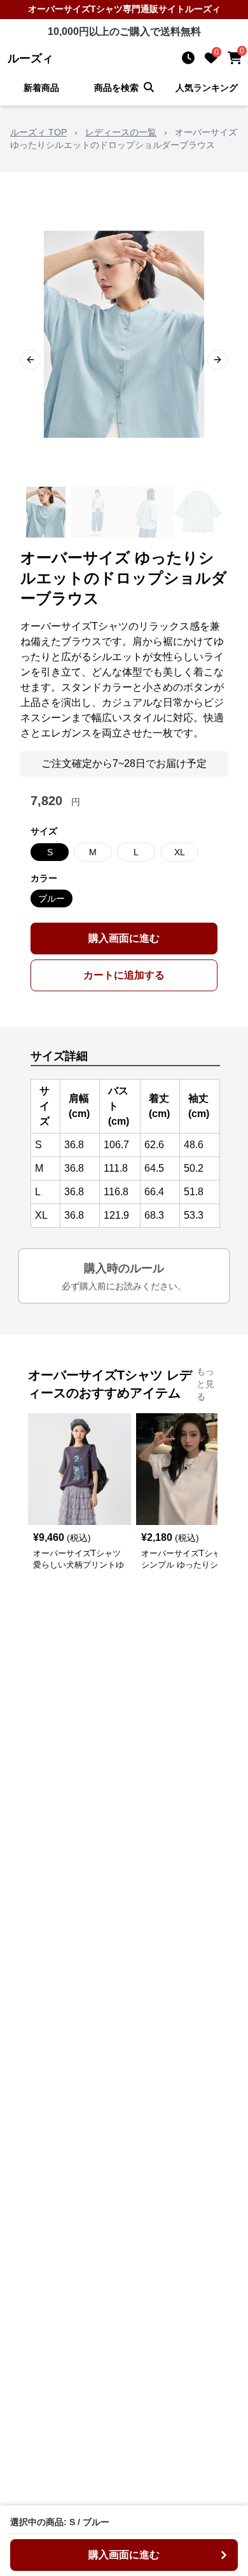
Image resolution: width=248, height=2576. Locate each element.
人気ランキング (207, 88)
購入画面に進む (124, 938)
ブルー (52, 898)
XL (180, 852)
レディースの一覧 (121, 132)
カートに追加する (124, 975)
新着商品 (41, 88)
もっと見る (205, 1384)
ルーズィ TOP (38, 132)
